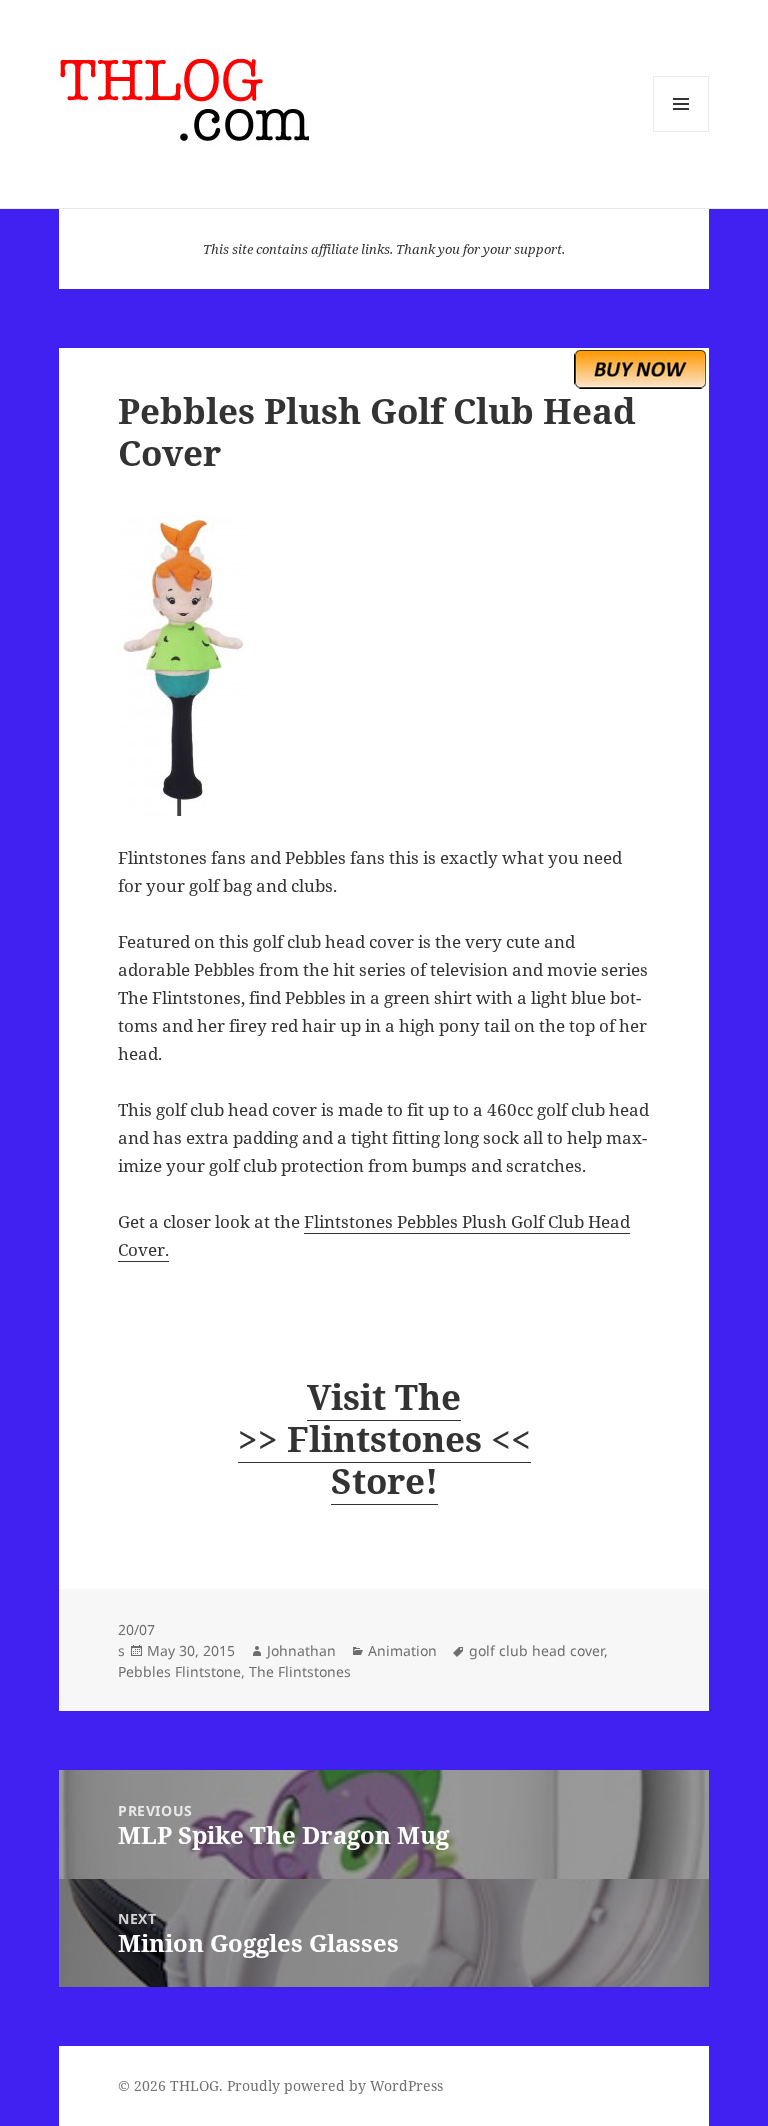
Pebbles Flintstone (179, 1671)
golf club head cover (536, 1650)
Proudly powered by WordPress (335, 2085)
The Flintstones (300, 1671)
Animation (402, 1650)
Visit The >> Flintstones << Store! (384, 1438)
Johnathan (301, 1650)
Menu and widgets (681, 131)
